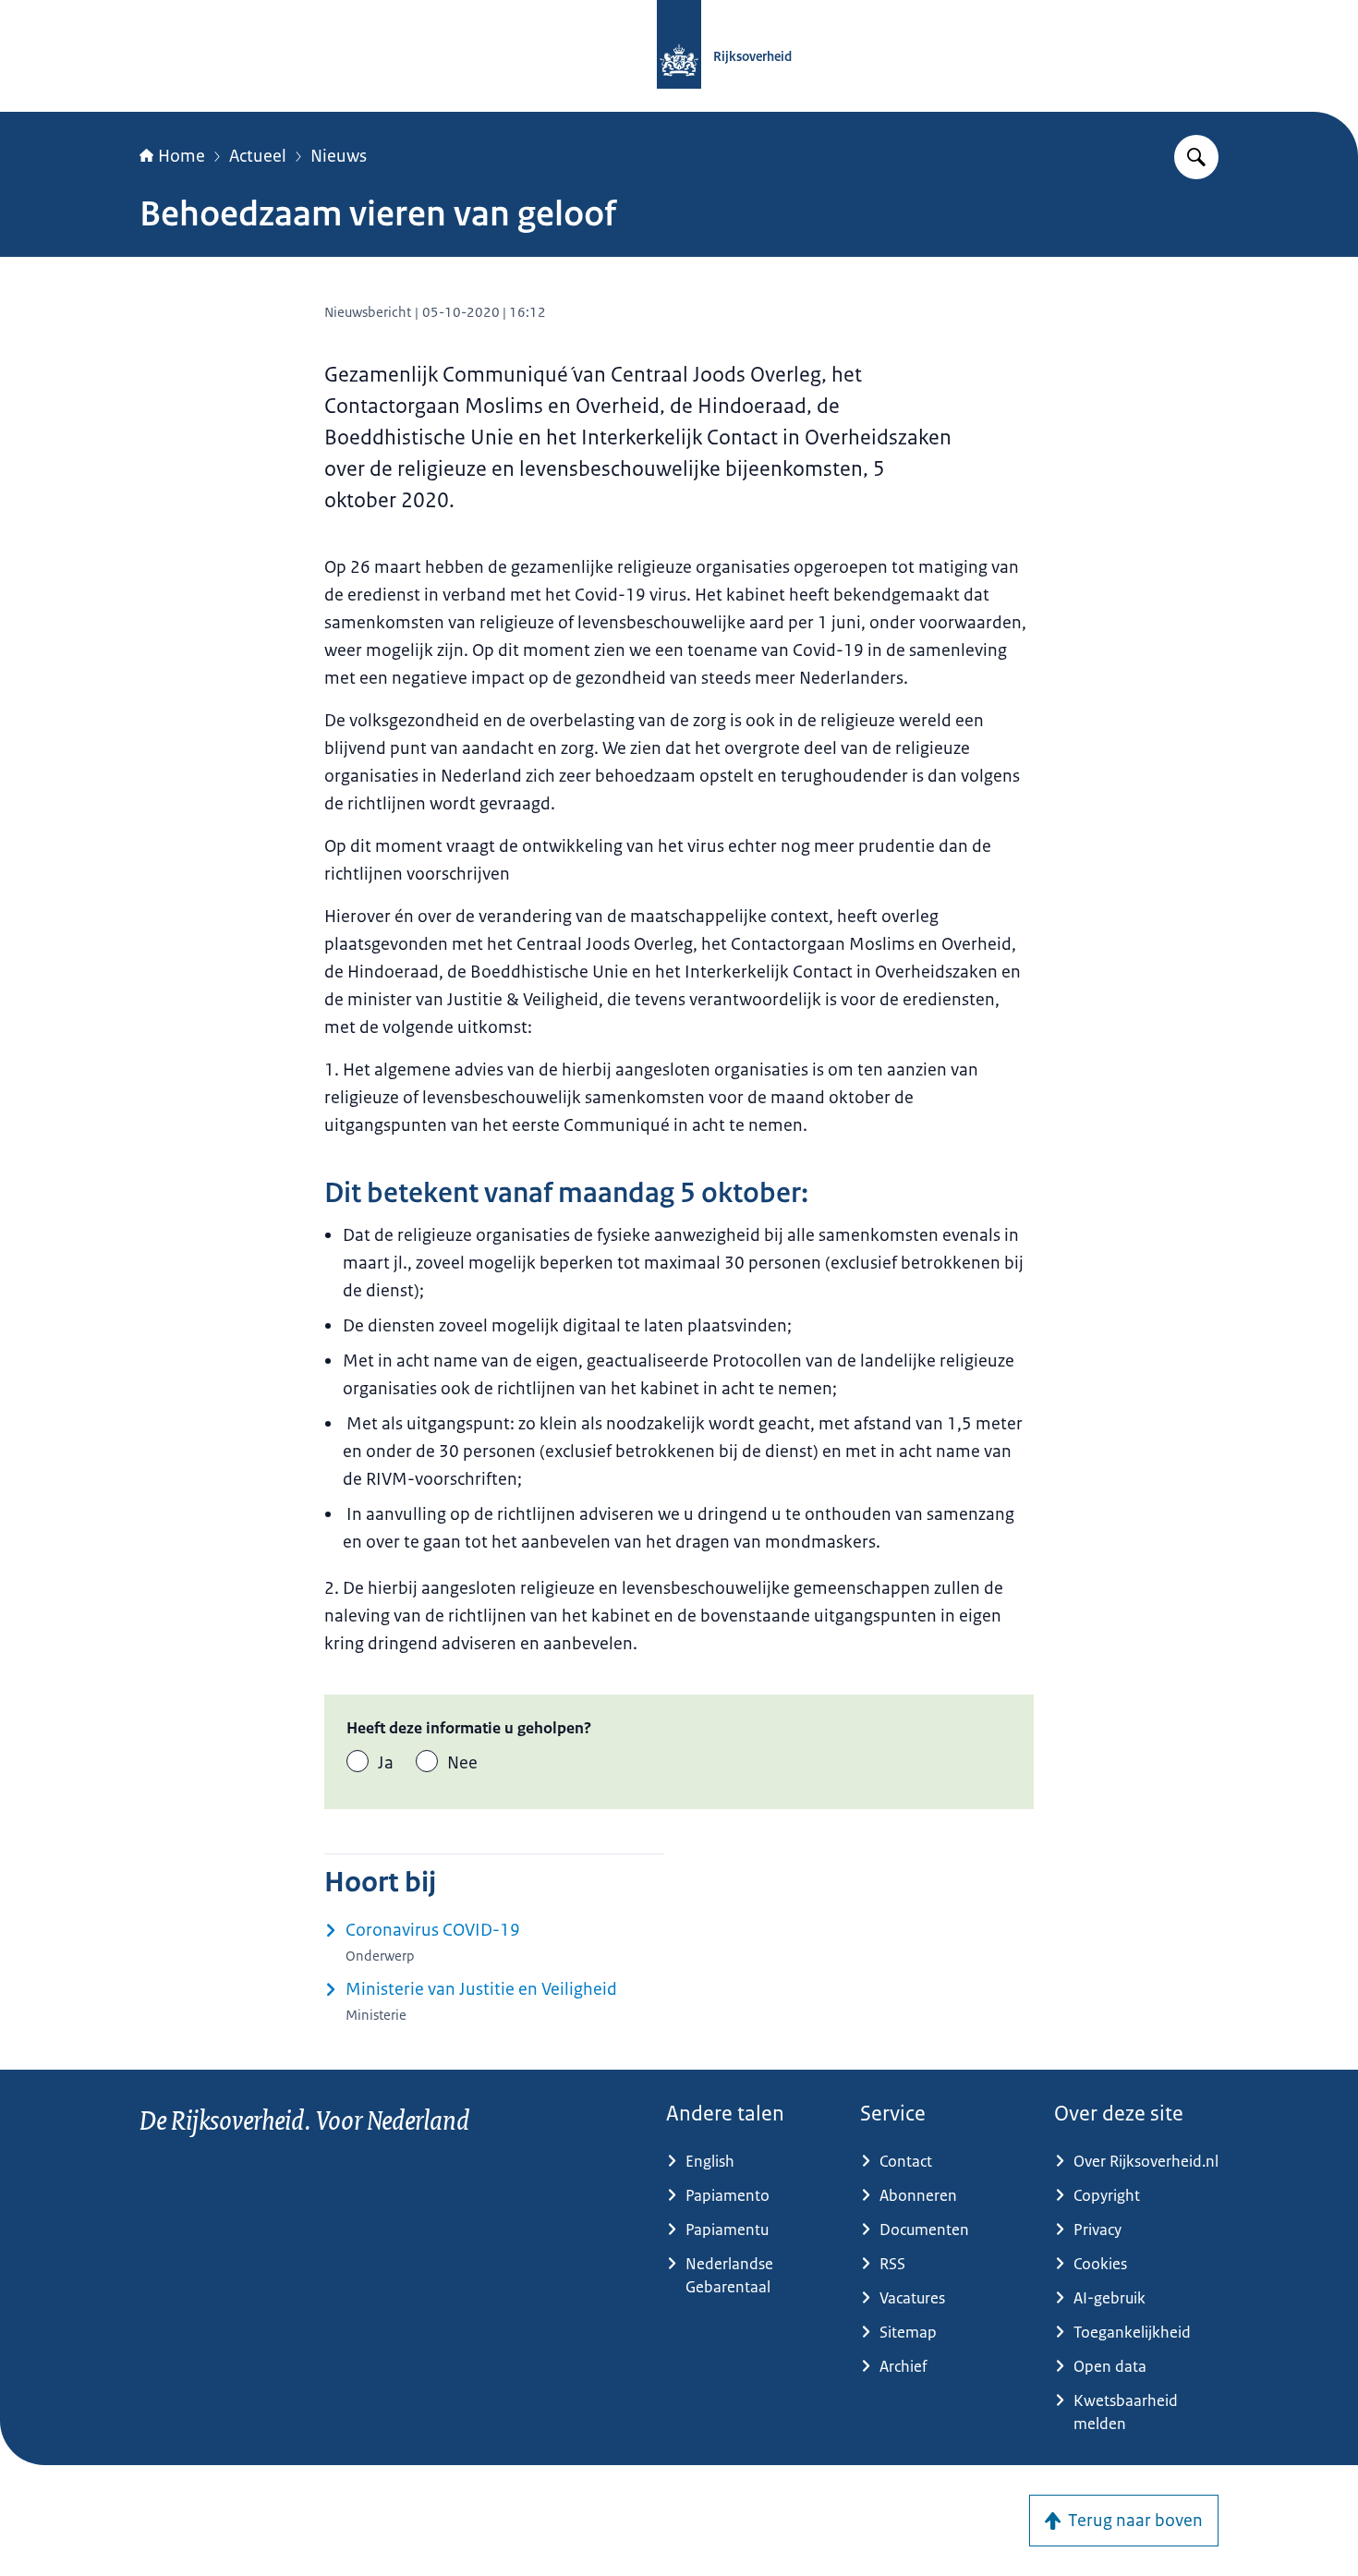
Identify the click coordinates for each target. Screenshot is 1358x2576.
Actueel (258, 156)
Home (182, 156)
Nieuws (339, 156)
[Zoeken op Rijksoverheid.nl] (1196, 157)
